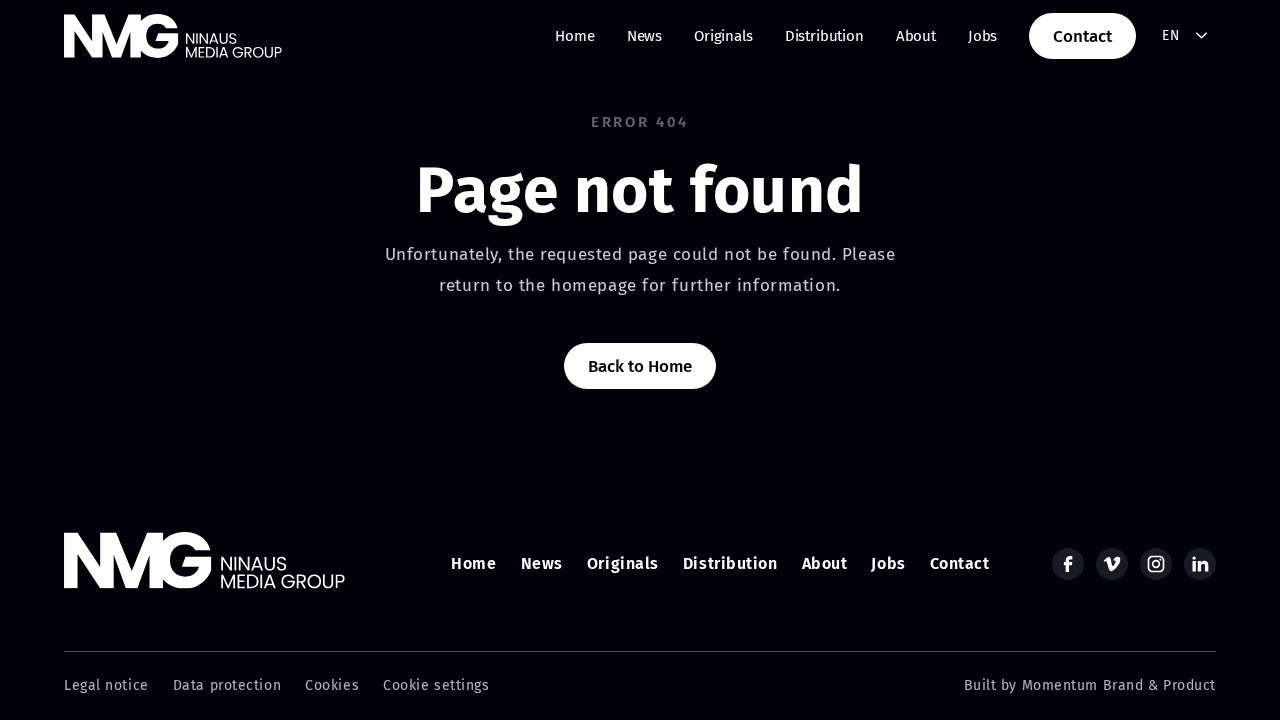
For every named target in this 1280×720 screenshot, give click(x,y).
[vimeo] (1112, 564)
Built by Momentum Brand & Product (1090, 685)
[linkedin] (1200, 564)
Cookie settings (436, 685)
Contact (1082, 36)
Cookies (332, 685)
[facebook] (1068, 564)
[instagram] (1156, 564)
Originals (723, 36)
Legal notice (106, 685)
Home (574, 36)
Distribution (824, 36)
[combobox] (1185, 36)
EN (1170, 35)
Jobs (982, 36)
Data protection (227, 685)
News (644, 36)
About (916, 36)
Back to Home (639, 366)
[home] (173, 36)
